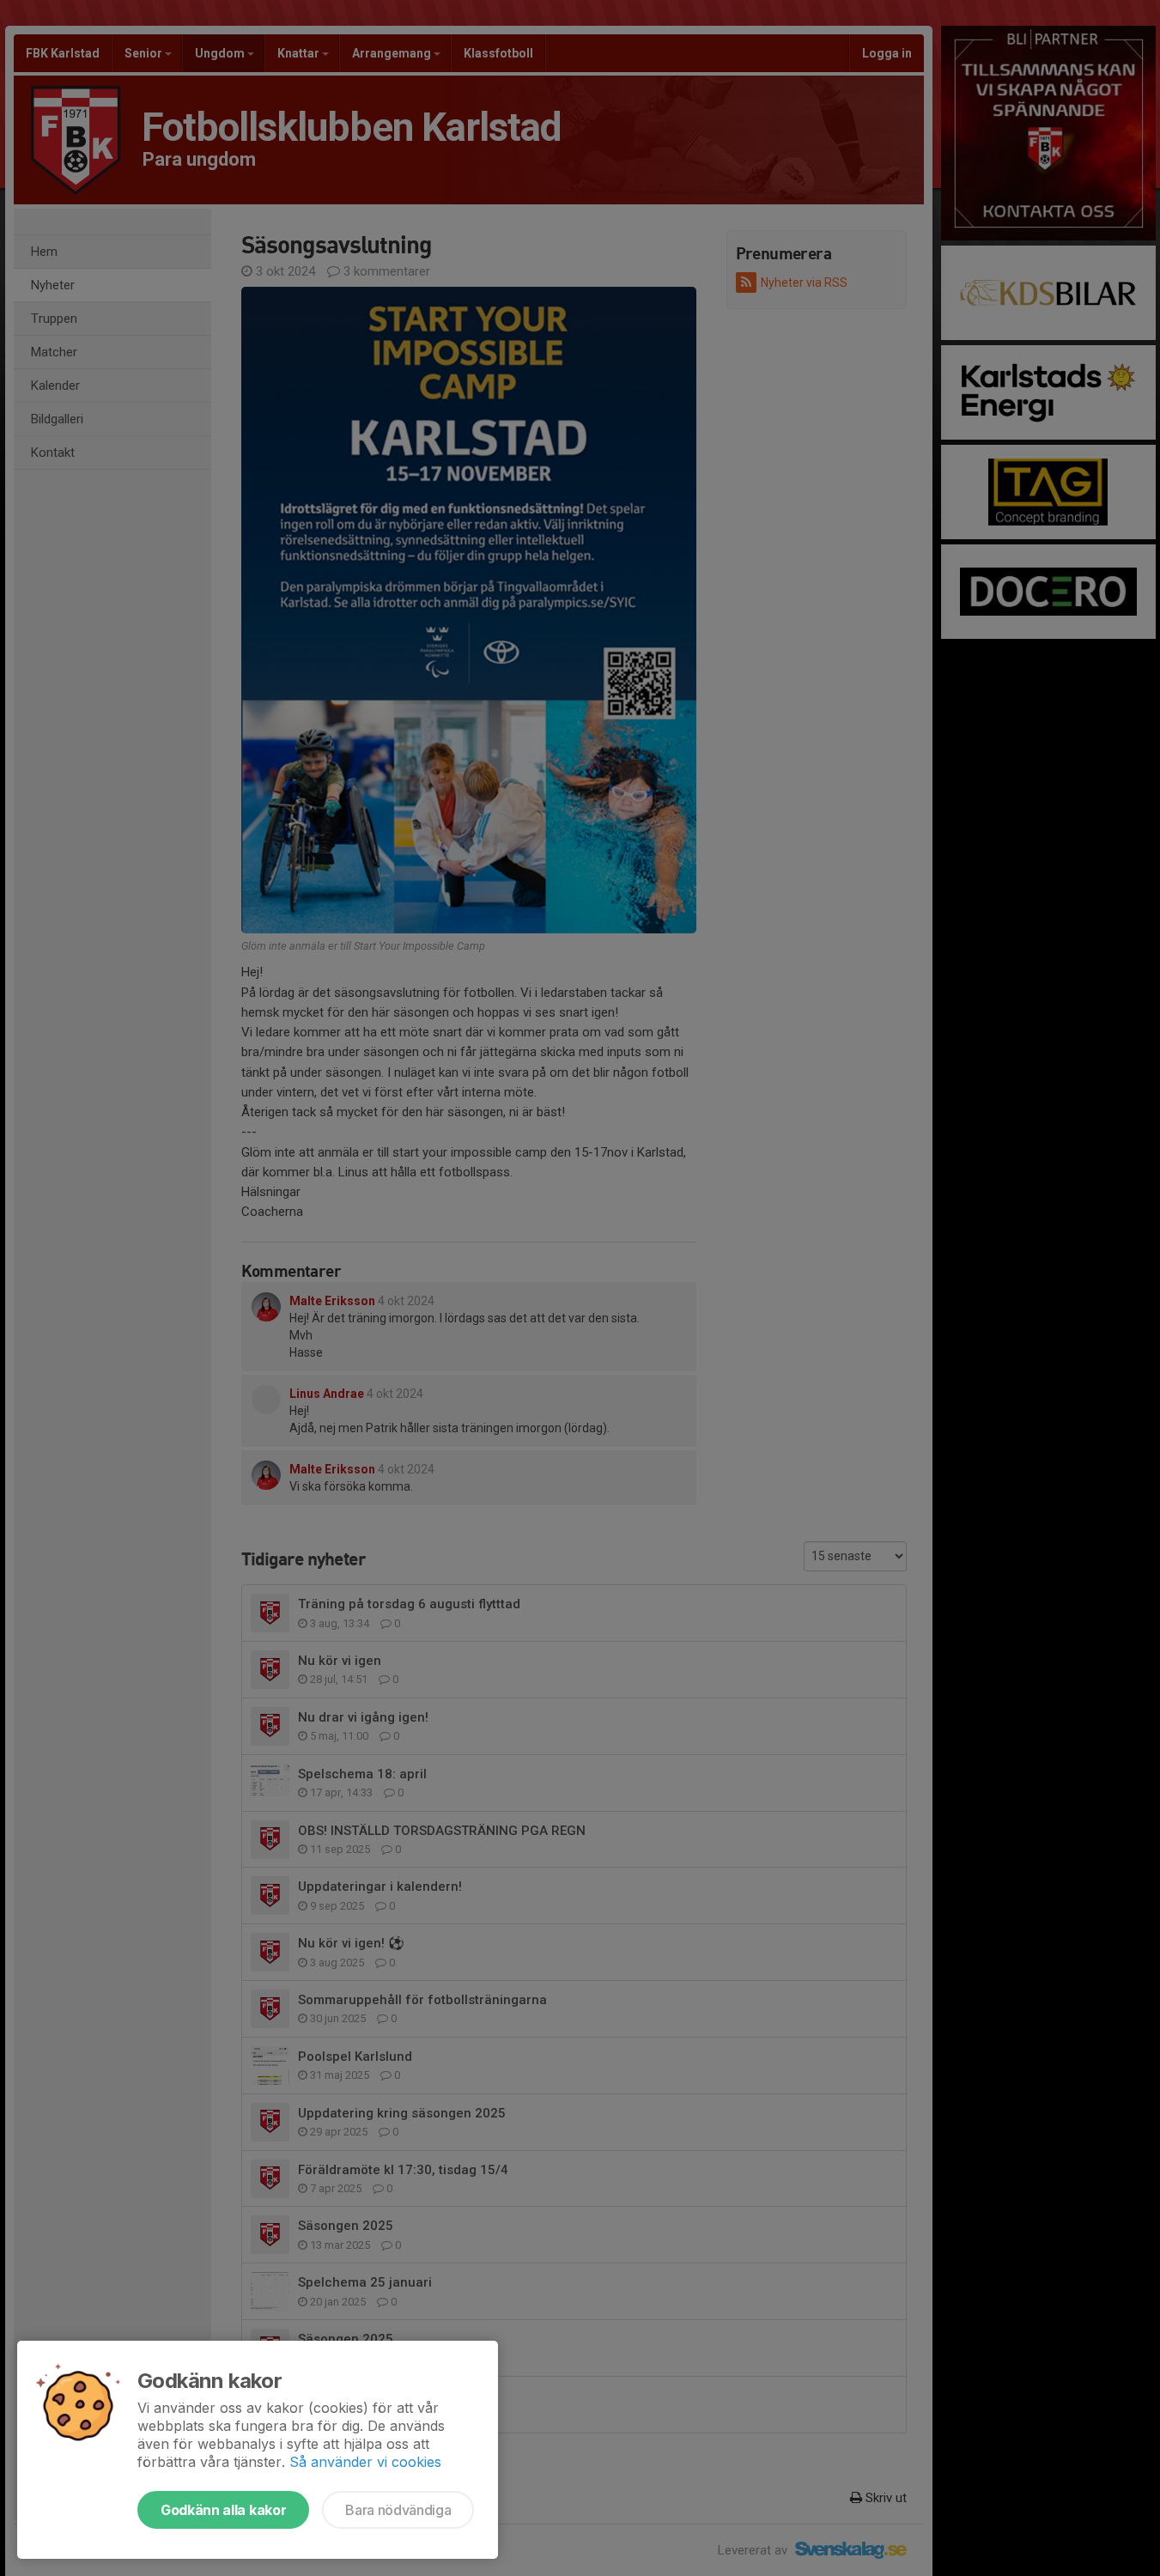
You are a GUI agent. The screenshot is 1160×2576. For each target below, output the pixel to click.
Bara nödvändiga (398, 2510)
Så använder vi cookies (365, 2462)
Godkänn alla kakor (223, 2510)
